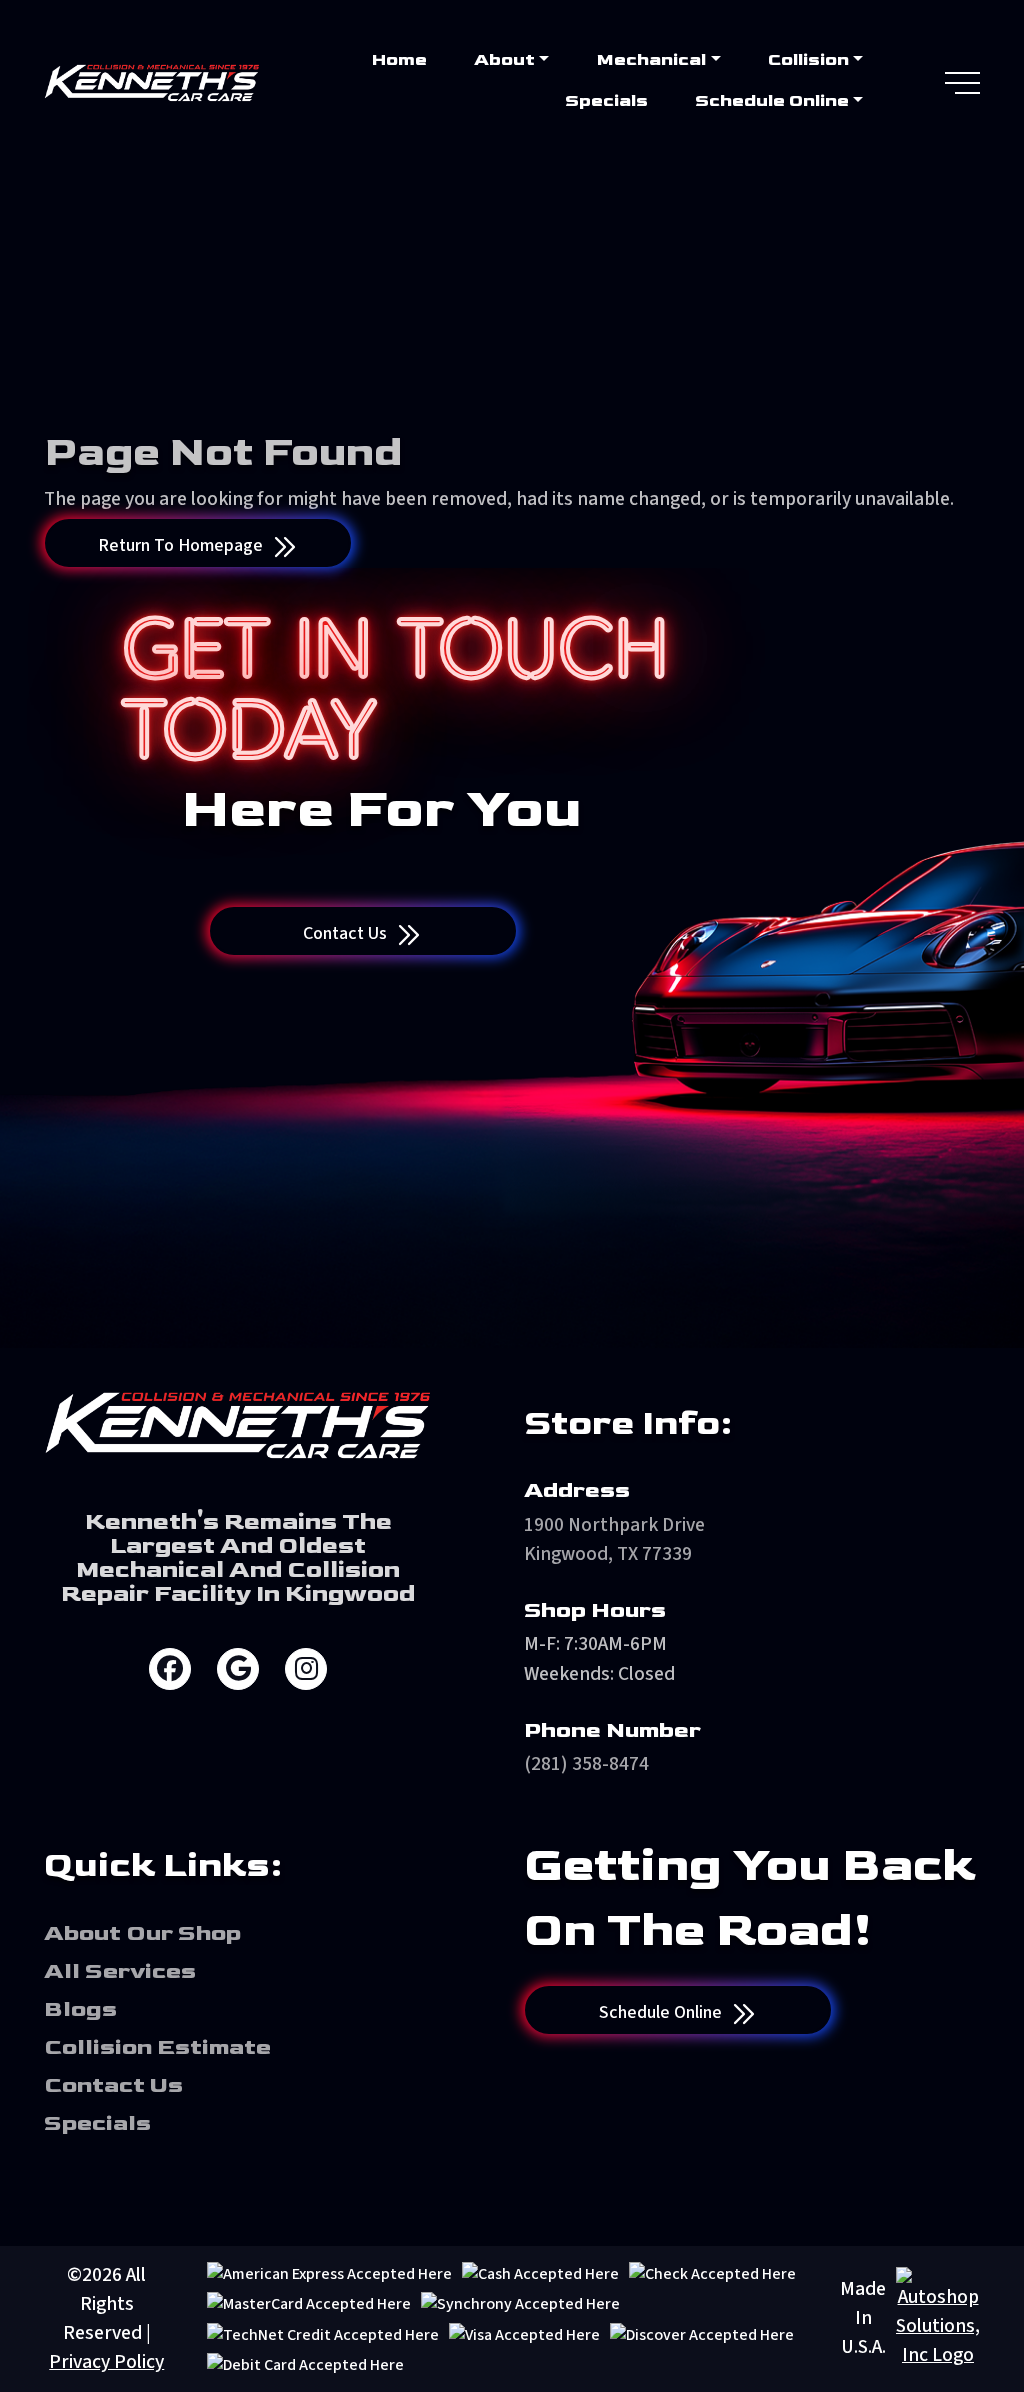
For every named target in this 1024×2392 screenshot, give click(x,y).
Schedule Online (772, 100)
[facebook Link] (170, 1669)
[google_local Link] (238, 1669)
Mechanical (651, 59)
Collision (808, 59)
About (504, 59)
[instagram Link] (306, 1669)
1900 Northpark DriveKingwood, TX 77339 (614, 1539)
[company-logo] (152, 82)
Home (399, 59)
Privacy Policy (106, 2362)
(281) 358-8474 (586, 1764)
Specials (606, 100)
